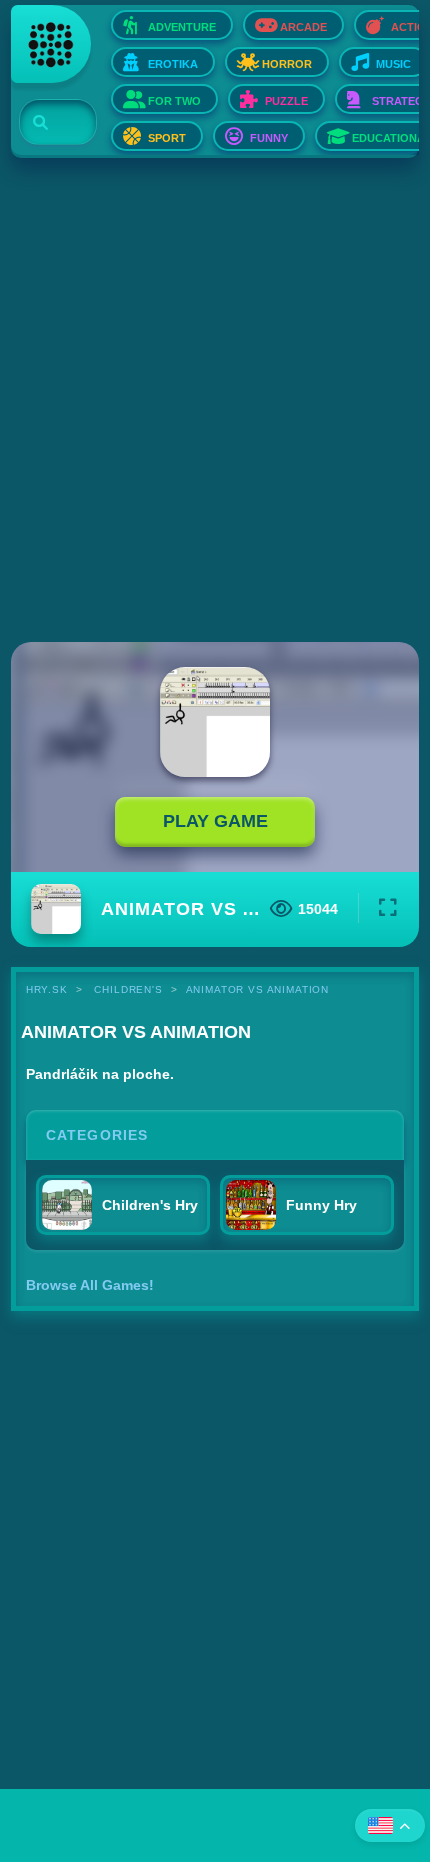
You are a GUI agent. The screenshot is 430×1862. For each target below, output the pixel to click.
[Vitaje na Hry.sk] (51, 44)
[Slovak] (390, 1825)
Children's (128, 989)
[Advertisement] (215, 402)
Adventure (182, 27)
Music (393, 64)
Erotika (173, 64)
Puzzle (286, 101)
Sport (167, 138)
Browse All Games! (90, 1285)
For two (174, 101)
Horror (287, 64)
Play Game (215, 821)
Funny (269, 138)
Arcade (303, 27)
